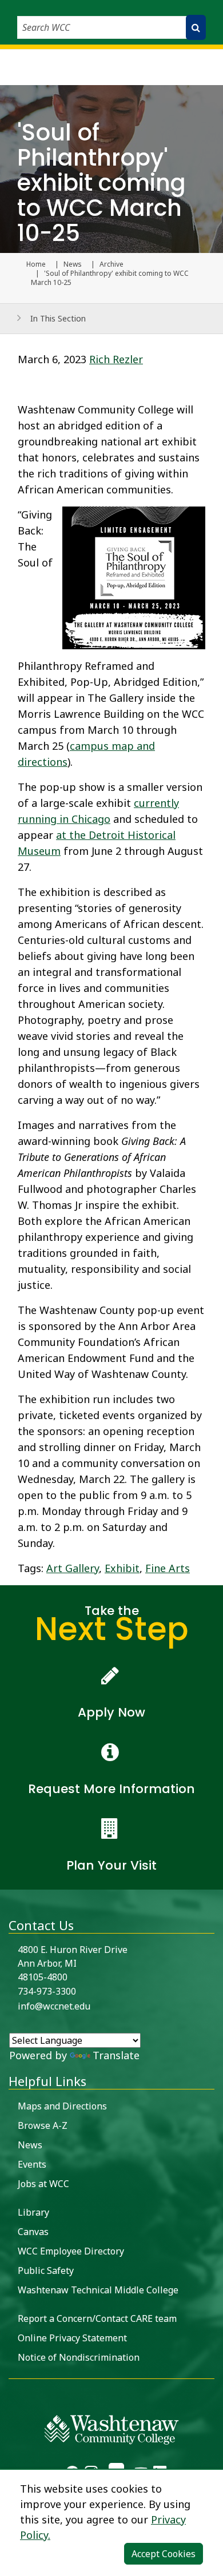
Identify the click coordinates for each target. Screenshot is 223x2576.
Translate (116, 2055)
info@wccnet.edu (54, 2006)
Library (33, 2212)
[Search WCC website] (196, 27)
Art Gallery (73, 1568)
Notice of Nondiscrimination (79, 2357)
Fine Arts (168, 1568)
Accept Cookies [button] (164, 2554)
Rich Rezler (116, 359)
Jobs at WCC (43, 2184)
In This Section (58, 318)
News (73, 264)
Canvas (33, 2232)
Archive (111, 264)
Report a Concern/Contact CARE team (97, 2318)
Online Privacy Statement (72, 2338)
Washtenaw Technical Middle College (98, 2290)
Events (32, 2164)
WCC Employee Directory (71, 2251)
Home (36, 264)
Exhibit (122, 1568)
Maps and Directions (62, 2106)
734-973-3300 (47, 1991)
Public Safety (46, 2270)
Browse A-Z (43, 2125)
